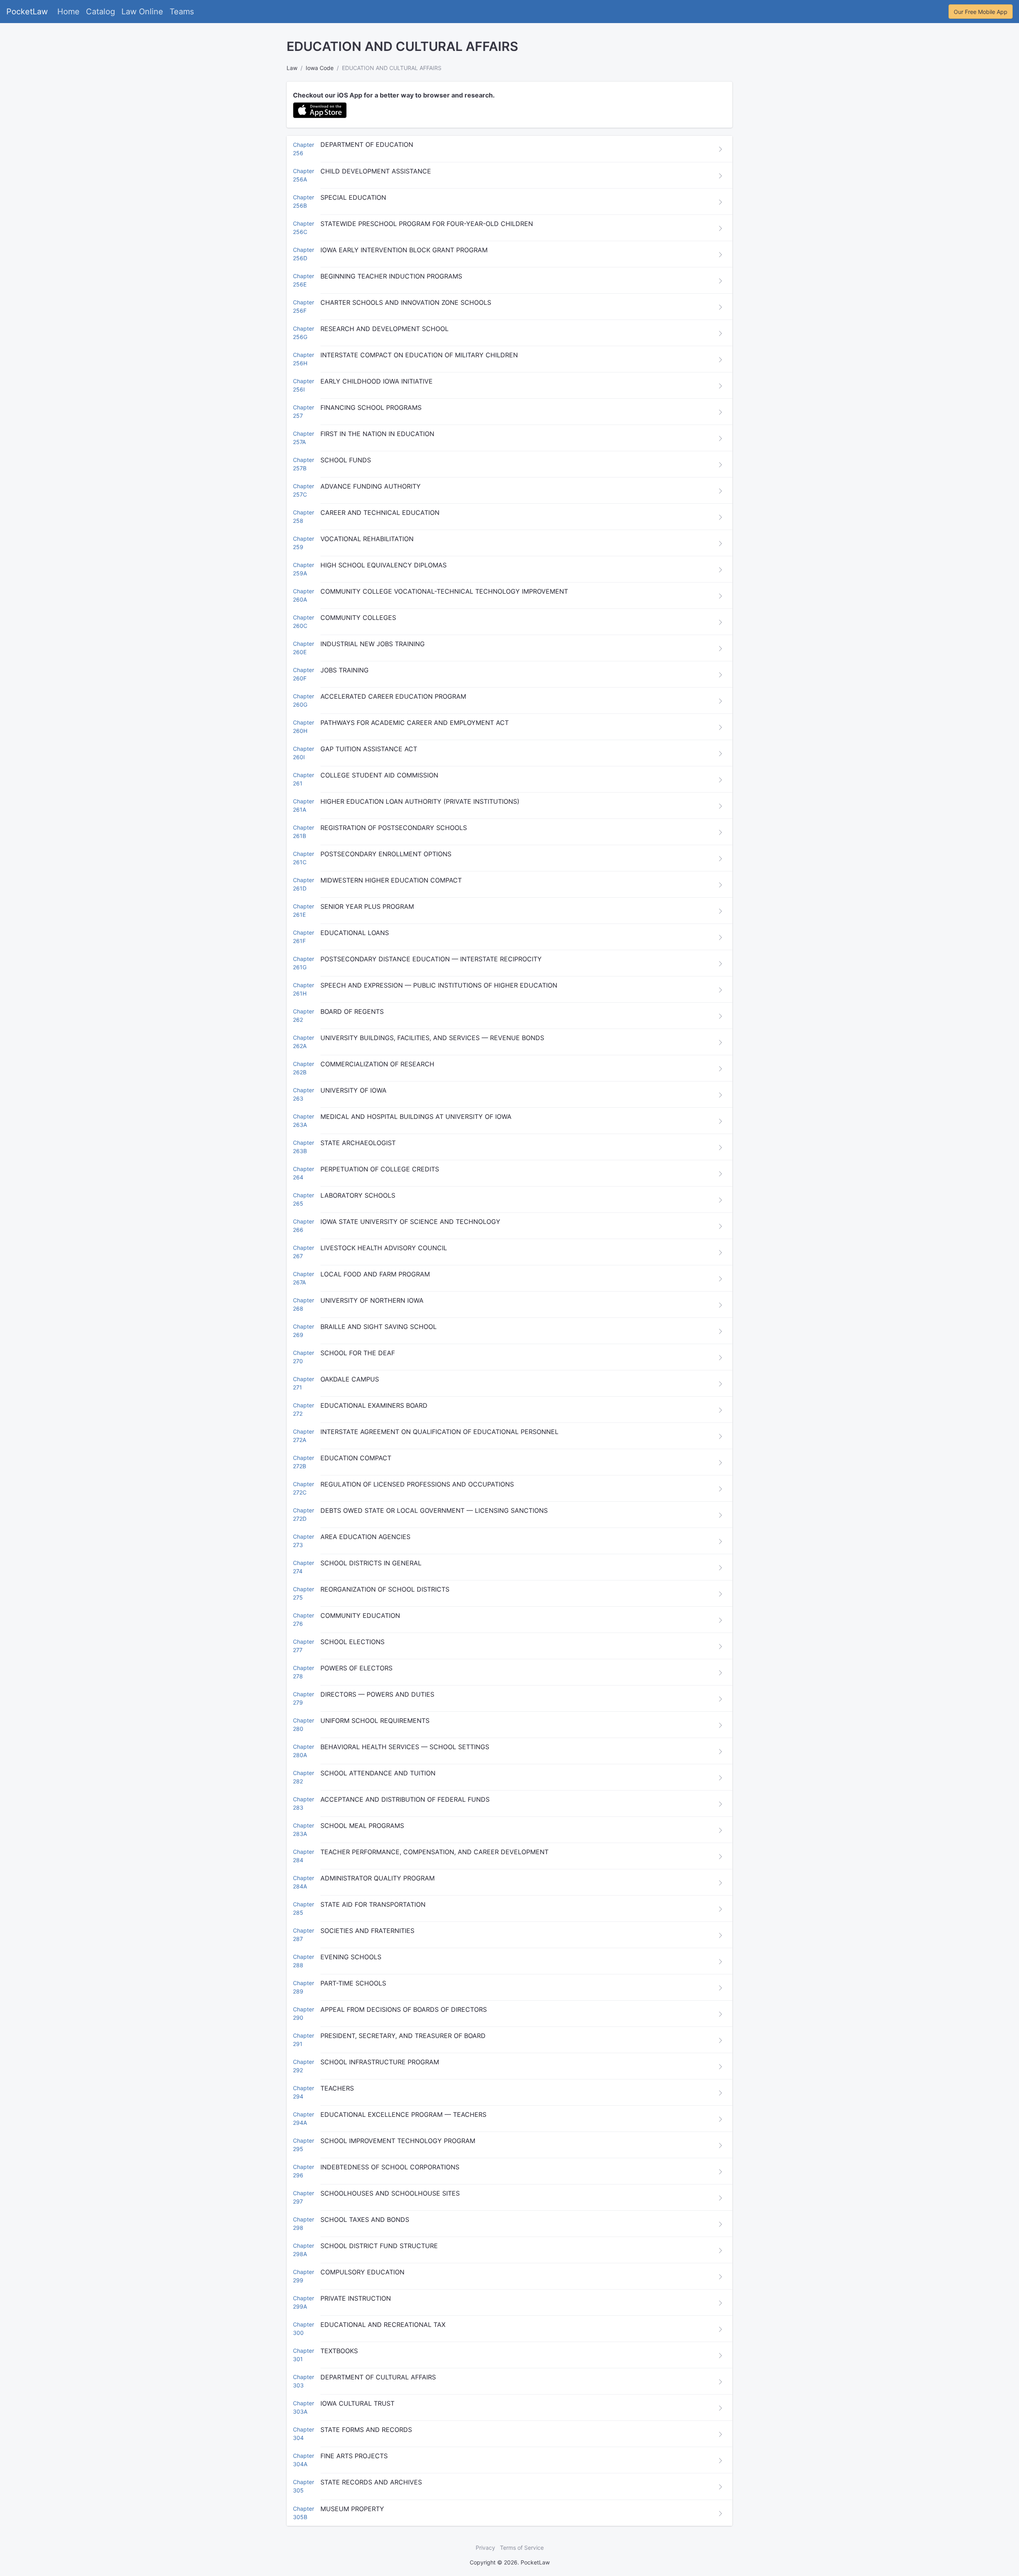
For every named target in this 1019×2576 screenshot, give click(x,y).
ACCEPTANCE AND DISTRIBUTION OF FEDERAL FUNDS (405, 1799)
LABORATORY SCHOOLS (358, 1195)
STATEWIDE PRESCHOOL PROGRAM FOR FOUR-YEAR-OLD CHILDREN (427, 224)
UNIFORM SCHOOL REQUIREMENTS (375, 1721)
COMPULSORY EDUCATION (362, 2272)
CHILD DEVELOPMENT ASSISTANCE (376, 171)
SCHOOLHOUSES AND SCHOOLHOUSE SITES (390, 2193)
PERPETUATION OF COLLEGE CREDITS (380, 1169)
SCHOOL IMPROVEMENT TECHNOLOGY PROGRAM (398, 2141)
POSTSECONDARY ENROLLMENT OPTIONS (386, 854)
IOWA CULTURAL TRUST (357, 2403)
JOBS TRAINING (345, 670)
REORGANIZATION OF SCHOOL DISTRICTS (385, 1589)
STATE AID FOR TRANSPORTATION (373, 1904)
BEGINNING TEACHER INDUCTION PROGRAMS (391, 276)
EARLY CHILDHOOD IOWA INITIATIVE (377, 381)
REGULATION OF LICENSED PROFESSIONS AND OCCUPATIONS (417, 1484)
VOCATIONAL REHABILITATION (367, 539)
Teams (182, 12)
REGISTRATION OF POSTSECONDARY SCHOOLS (394, 828)
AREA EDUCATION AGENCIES (365, 1537)
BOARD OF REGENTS (352, 1011)
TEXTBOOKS (339, 2351)
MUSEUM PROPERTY (352, 2509)
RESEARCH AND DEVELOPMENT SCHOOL (385, 329)
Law (292, 68)
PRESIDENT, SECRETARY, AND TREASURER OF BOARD (403, 2036)
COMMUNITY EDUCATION (360, 1615)
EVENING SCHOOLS (351, 1957)
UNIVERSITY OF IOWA (353, 1090)
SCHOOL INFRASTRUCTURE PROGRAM (380, 2062)
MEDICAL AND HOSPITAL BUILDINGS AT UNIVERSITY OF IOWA (416, 1117)
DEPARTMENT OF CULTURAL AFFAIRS (378, 2377)
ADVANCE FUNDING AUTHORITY (371, 486)
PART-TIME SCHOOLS (353, 1983)
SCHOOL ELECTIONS (352, 1642)
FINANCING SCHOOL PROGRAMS (371, 407)
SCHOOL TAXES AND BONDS (365, 2219)
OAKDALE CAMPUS (350, 1379)
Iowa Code (320, 68)
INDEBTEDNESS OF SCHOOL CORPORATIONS (390, 2167)
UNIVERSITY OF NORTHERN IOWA (372, 1300)
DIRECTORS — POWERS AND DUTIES (377, 1694)
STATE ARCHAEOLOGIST (358, 1143)
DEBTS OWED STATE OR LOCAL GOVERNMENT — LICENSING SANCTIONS (434, 1510)
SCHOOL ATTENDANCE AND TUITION (378, 1773)
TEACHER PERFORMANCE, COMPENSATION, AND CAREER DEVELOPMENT (434, 1852)
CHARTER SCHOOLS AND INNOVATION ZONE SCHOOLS (406, 302)
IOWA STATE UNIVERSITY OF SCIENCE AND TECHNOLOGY (410, 1222)
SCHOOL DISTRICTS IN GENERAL (371, 1563)
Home (68, 12)
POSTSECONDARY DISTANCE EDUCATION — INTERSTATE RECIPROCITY (431, 959)
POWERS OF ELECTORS (356, 1668)
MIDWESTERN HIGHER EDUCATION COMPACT (391, 880)
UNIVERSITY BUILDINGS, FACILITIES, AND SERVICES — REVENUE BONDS (432, 1038)
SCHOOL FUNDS (346, 460)
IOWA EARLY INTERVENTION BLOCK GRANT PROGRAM (404, 250)
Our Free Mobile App (981, 12)
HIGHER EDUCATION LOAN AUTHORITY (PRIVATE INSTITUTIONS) (420, 801)
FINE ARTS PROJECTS (354, 2456)
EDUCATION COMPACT (356, 1458)
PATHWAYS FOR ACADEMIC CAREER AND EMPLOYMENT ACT (415, 723)
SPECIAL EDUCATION (353, 197)
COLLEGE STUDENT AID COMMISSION (379, 775)
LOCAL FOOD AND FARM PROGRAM (375, 1274)
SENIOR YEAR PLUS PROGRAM (367, 906)
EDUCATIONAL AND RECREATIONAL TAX (383, 2325)
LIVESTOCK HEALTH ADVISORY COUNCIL (384, 1248)
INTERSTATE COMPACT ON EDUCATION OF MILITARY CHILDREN (419, 355)
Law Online (142, 12)
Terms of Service (522, 2548)
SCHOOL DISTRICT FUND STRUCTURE (379, 2246)
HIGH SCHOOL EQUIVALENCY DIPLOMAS (384, 565)
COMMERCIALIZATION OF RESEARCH (377, 1064)
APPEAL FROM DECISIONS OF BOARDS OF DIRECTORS (404, 2009)
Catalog (101, 12)
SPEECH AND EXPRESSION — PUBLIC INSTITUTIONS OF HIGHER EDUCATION (439, 985)
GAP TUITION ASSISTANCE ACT (369, 749)
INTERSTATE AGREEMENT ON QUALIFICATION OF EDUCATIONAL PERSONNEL (439, 1432)
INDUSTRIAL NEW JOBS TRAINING (373, 644)
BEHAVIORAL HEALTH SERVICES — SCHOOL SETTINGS (405, 1747)
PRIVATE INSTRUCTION (356, 2298)
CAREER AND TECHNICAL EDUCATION (380, 512)
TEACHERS (337, 2088)
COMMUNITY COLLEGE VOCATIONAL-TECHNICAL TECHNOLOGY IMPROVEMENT (444, 591)
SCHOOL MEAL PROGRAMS (362, 1826)
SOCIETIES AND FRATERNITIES (367, 1931)
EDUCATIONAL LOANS (355, 933)
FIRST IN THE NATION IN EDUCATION (377, 434)
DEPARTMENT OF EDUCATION (367, 144)
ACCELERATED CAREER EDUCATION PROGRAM (393, 696)
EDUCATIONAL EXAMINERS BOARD (374, 1405)
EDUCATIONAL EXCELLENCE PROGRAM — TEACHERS (403, 2114)
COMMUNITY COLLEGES (358, 618)
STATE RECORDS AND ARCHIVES (371, 2482)
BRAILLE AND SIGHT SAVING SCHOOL (379, 1327)
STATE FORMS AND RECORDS (366, 2430)
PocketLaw (27, 12)
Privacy (485, 2548)
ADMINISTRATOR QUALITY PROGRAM (378, 1878)
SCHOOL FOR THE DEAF (358, 1353)
